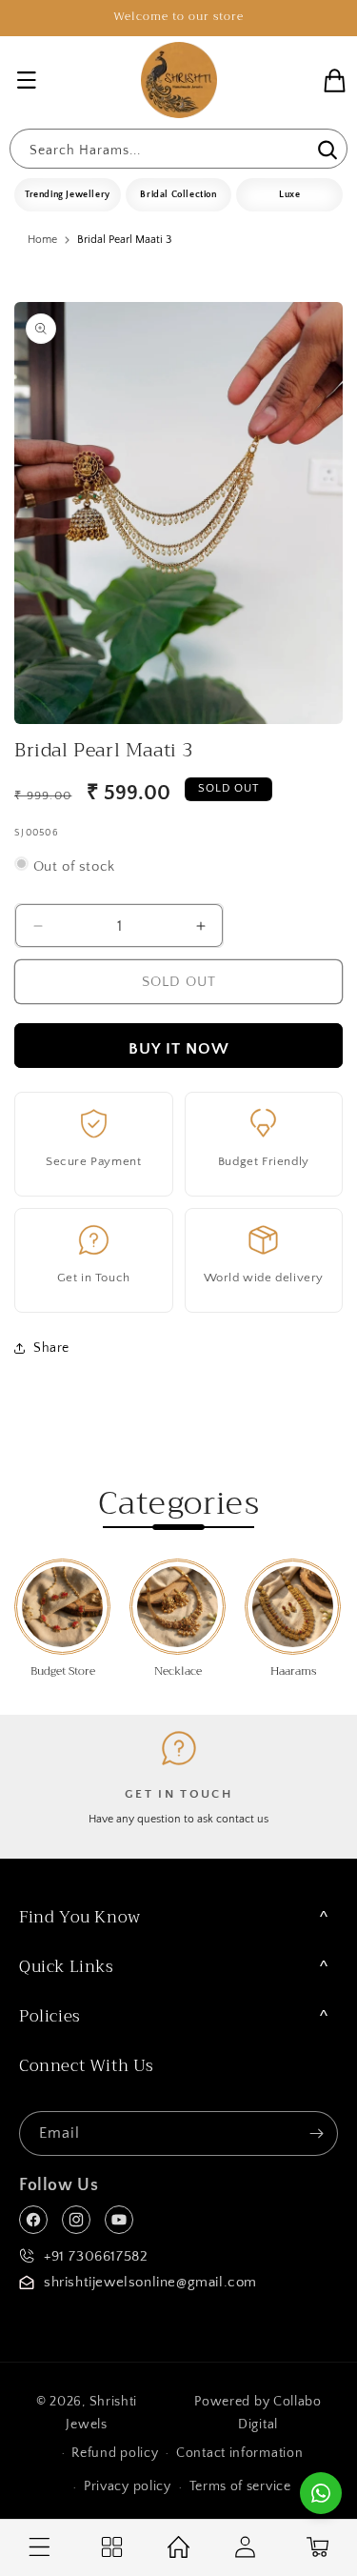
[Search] (326, 151)
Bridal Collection (178, 195)
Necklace (178, 1672)
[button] (26, 80)
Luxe (289, 195)
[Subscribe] (316, 2133)
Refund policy (115, 2453)
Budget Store (63, 1672)
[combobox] (178, 149)
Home (42, 240)
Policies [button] (50, 2016)
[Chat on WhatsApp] (321, 2493)
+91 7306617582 (96, 2256)
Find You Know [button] (80, 1917)
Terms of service (240, 2486)
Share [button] (51, 1348)
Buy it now (179, 1049)
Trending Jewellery (68, 195)
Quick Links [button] (67, 1967)
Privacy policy (128, 2486)
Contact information (239, 2453)
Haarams (293, 1672)
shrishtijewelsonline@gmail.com (150, 2282)
